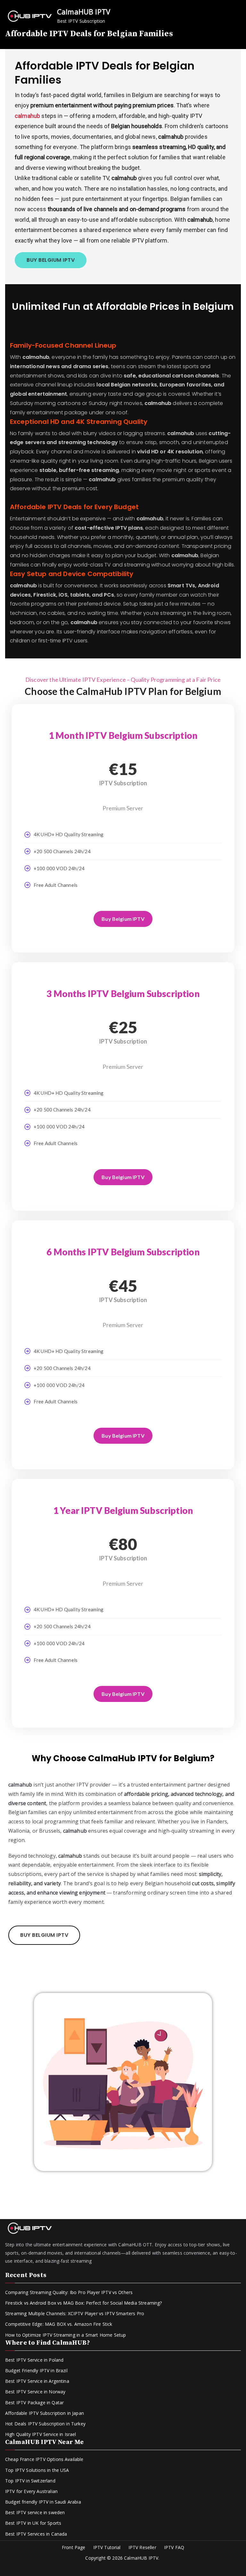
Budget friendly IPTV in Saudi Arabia (43, 2502)
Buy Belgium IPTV (123, 919)
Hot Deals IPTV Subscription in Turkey (45, 2424)
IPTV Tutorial (107, 2547)
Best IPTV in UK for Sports (33, 2523)
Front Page (74, 2547)
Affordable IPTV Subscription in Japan (45, 2413)
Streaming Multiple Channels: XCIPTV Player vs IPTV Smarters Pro (75, 2313)
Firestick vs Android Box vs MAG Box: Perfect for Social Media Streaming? (84, 2303)
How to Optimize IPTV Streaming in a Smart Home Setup (66, 2335)
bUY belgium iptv (51, 260)
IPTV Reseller (142, 2547)
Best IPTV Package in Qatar (34, 2403)
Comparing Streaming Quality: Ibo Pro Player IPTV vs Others (69, 2292)
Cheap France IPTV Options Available (44, 2459)
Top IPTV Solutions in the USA (37, 2470)
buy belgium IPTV (44, 1935)
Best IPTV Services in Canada (36, 2534)
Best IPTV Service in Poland (34, 2360)
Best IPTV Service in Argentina (37, 2381)
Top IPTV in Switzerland (30, 2481)
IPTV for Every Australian (31, 2491)
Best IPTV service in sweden (35, 2512)
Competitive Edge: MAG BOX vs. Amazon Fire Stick (59, 2324)
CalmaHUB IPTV (84, 12)
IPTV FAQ (174, 2547)
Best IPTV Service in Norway (35, 2392)
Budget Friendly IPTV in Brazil (36, 2370)
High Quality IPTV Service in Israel (41, 2434)
